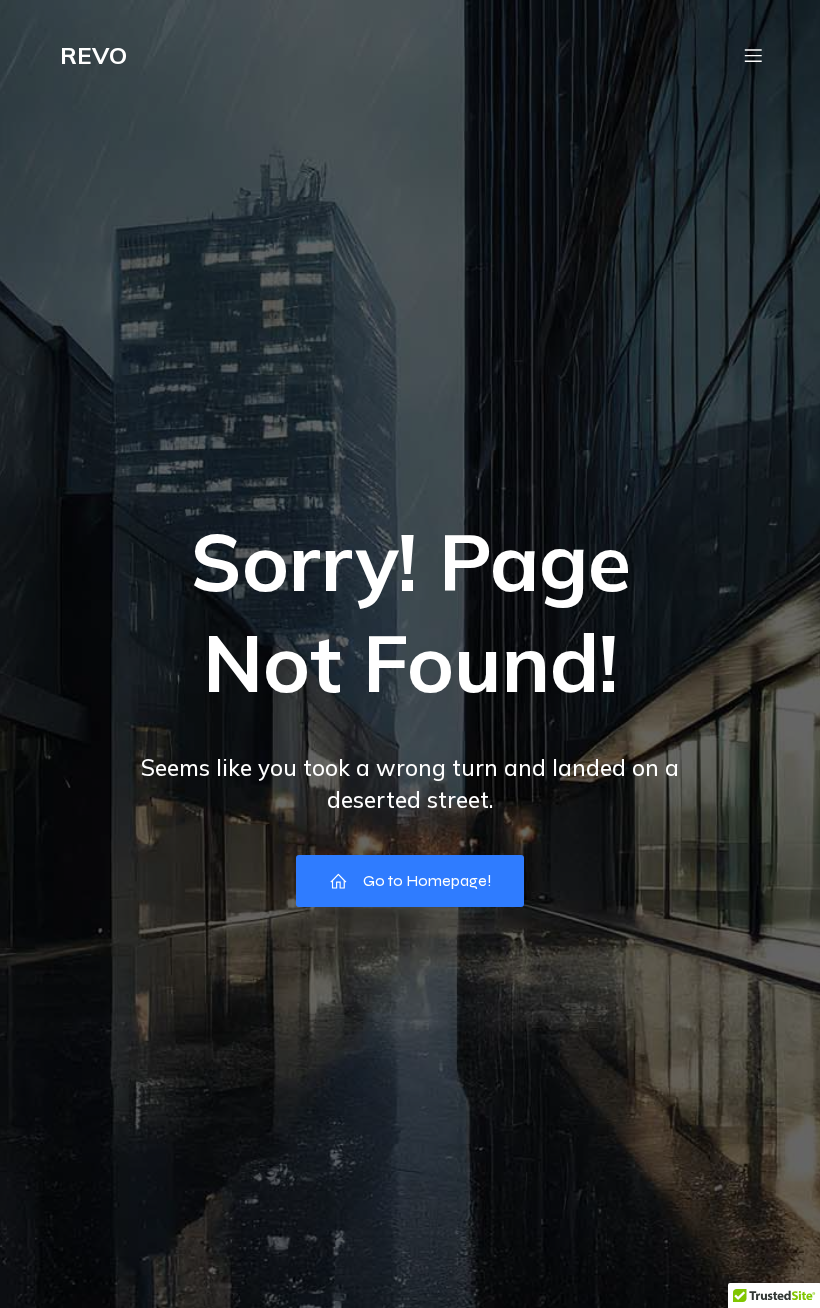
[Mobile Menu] (753, 55)
